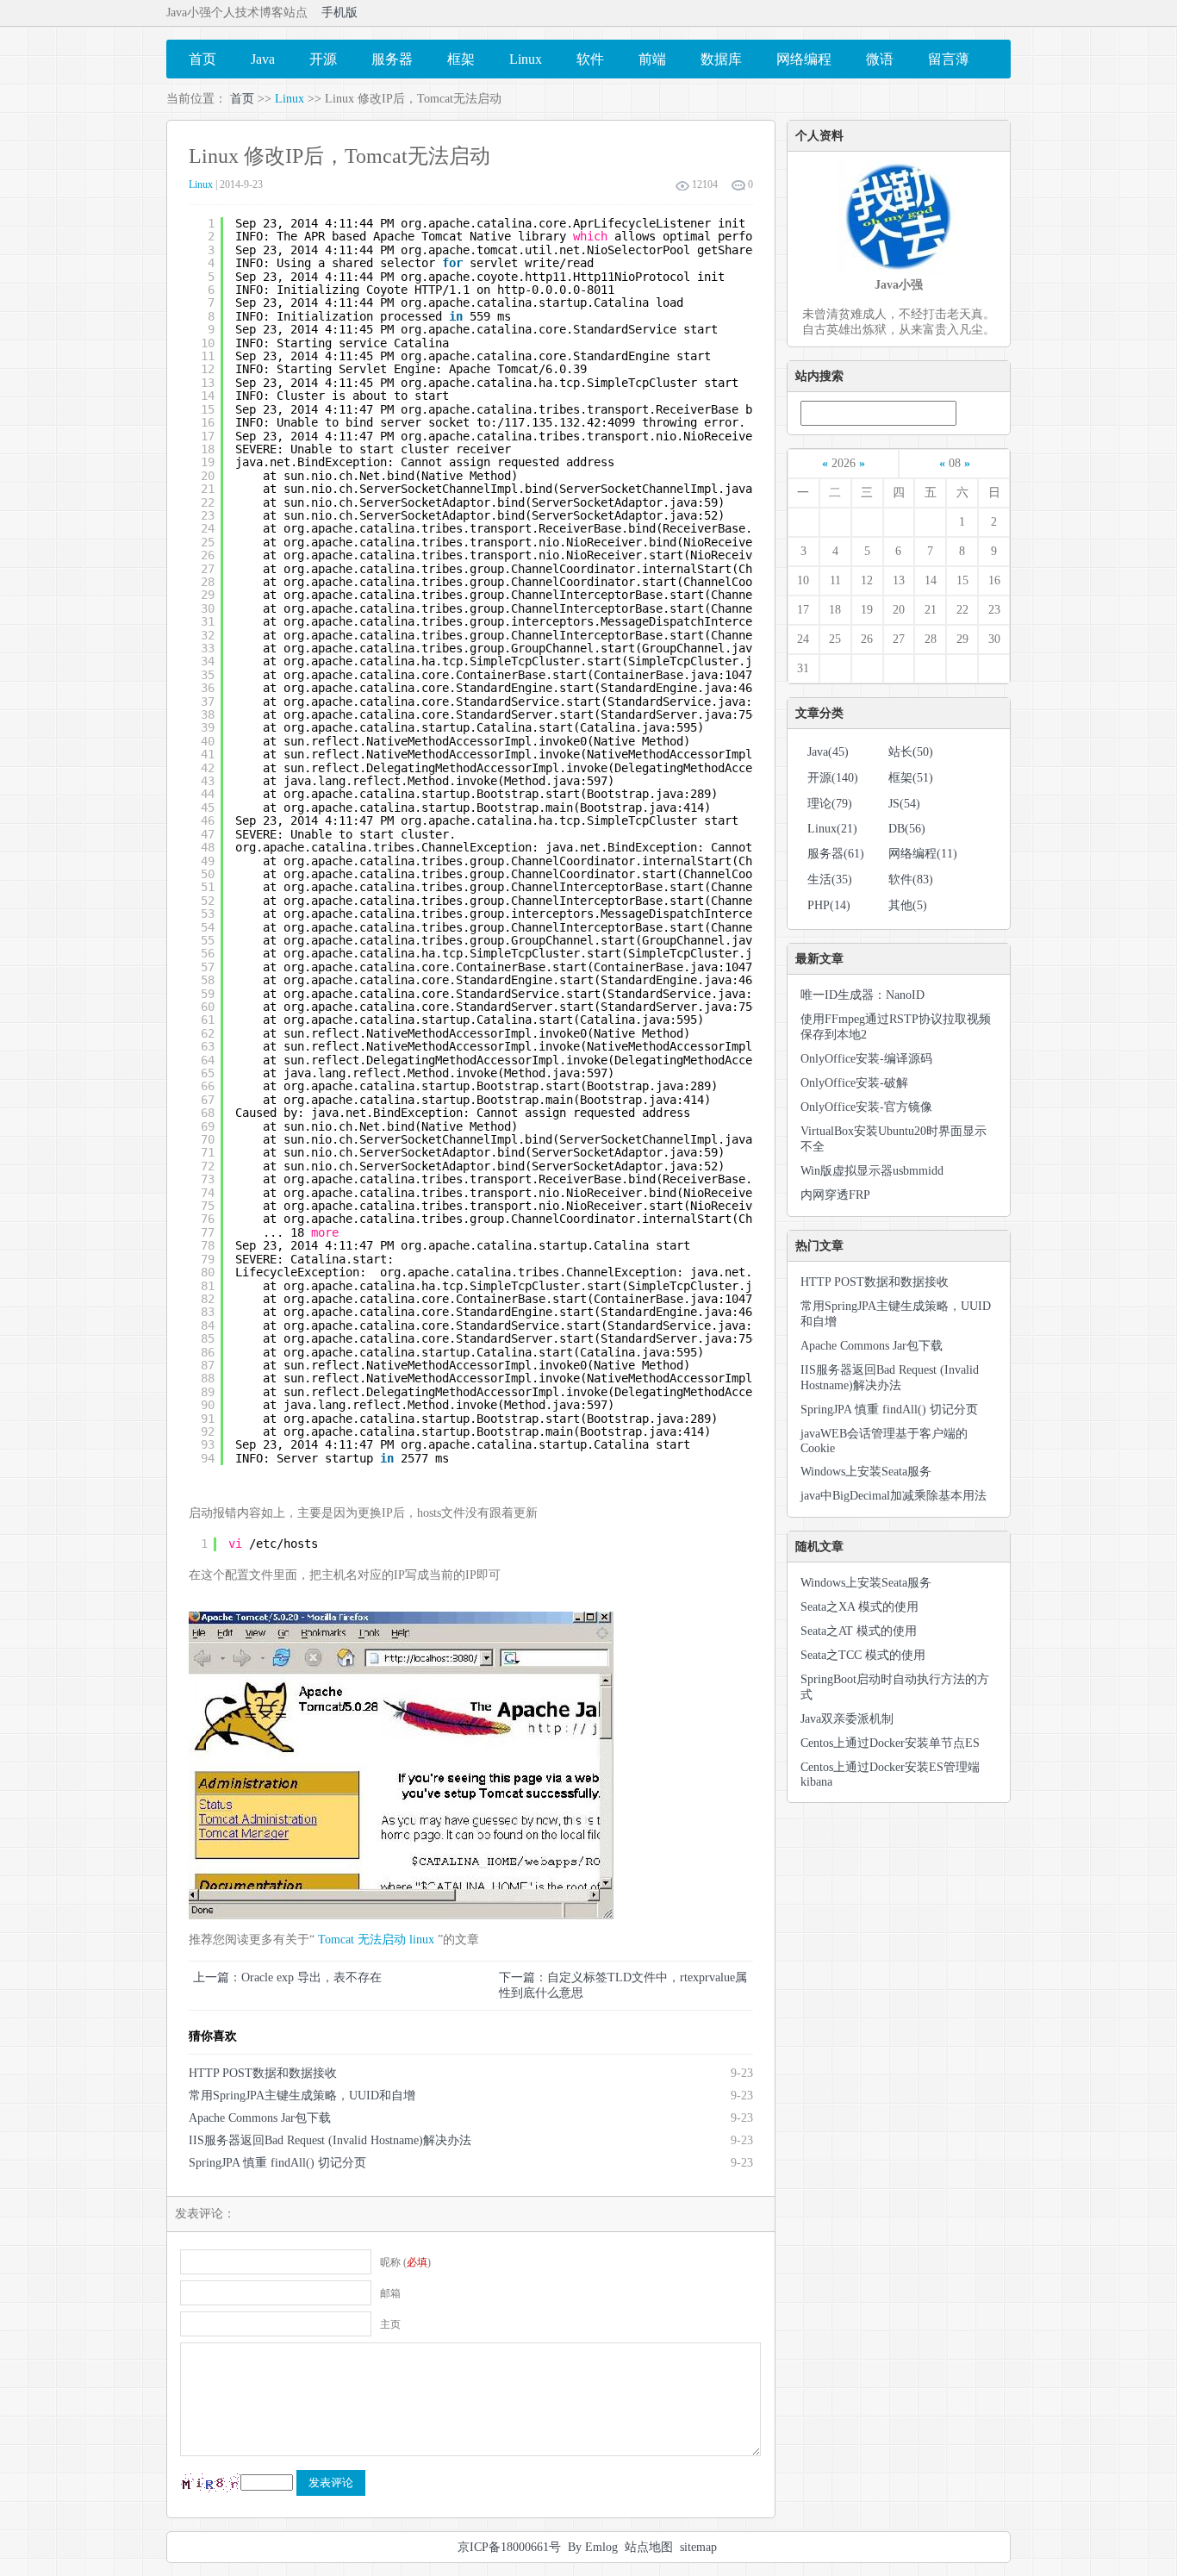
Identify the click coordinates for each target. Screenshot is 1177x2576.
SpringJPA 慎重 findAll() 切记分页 (277, 2163)
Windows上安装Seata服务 (866, 1472)
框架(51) (911, 778)
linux (422, 1940)
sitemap (698, 2547)
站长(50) (911, 752)
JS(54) (904, 804)
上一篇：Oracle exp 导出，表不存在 (287, 1977)
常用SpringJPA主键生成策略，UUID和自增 (302, 2096)
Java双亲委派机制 (847, 1719)
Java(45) (828, 752)
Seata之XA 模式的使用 (859, 1607)
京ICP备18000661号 (509, 2547)
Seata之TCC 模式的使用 (863, 1655)
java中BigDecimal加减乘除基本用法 (894, 1496)
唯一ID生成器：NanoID (863, 995)
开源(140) (833, 778)
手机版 (339, 12)
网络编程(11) (923, 854)
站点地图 (649, 2547)
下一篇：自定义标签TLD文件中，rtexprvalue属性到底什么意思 (623, 1985)
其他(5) (908, 905)
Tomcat (336, 1940)
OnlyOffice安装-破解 (854, 1083)
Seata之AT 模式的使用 (859, 1631)
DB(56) (907, 829)
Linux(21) (832, 829)
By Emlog (593, 2547)
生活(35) (830, 879)
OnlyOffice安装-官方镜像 (866, 1107)
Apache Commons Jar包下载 (260, 2118)
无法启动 (382, 1940)
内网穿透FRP (835, 1195)
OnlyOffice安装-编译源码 (866, 1059)
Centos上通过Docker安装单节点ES (890, 1743)
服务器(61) (836, 854)
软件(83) (911, 879)
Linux (290, 99)
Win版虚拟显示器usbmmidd (872, 1171)
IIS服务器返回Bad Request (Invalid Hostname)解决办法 (330, 2140)
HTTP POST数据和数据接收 (263, 2073)
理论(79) (830, 804)
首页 (242, 99)
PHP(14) (829, 905)
